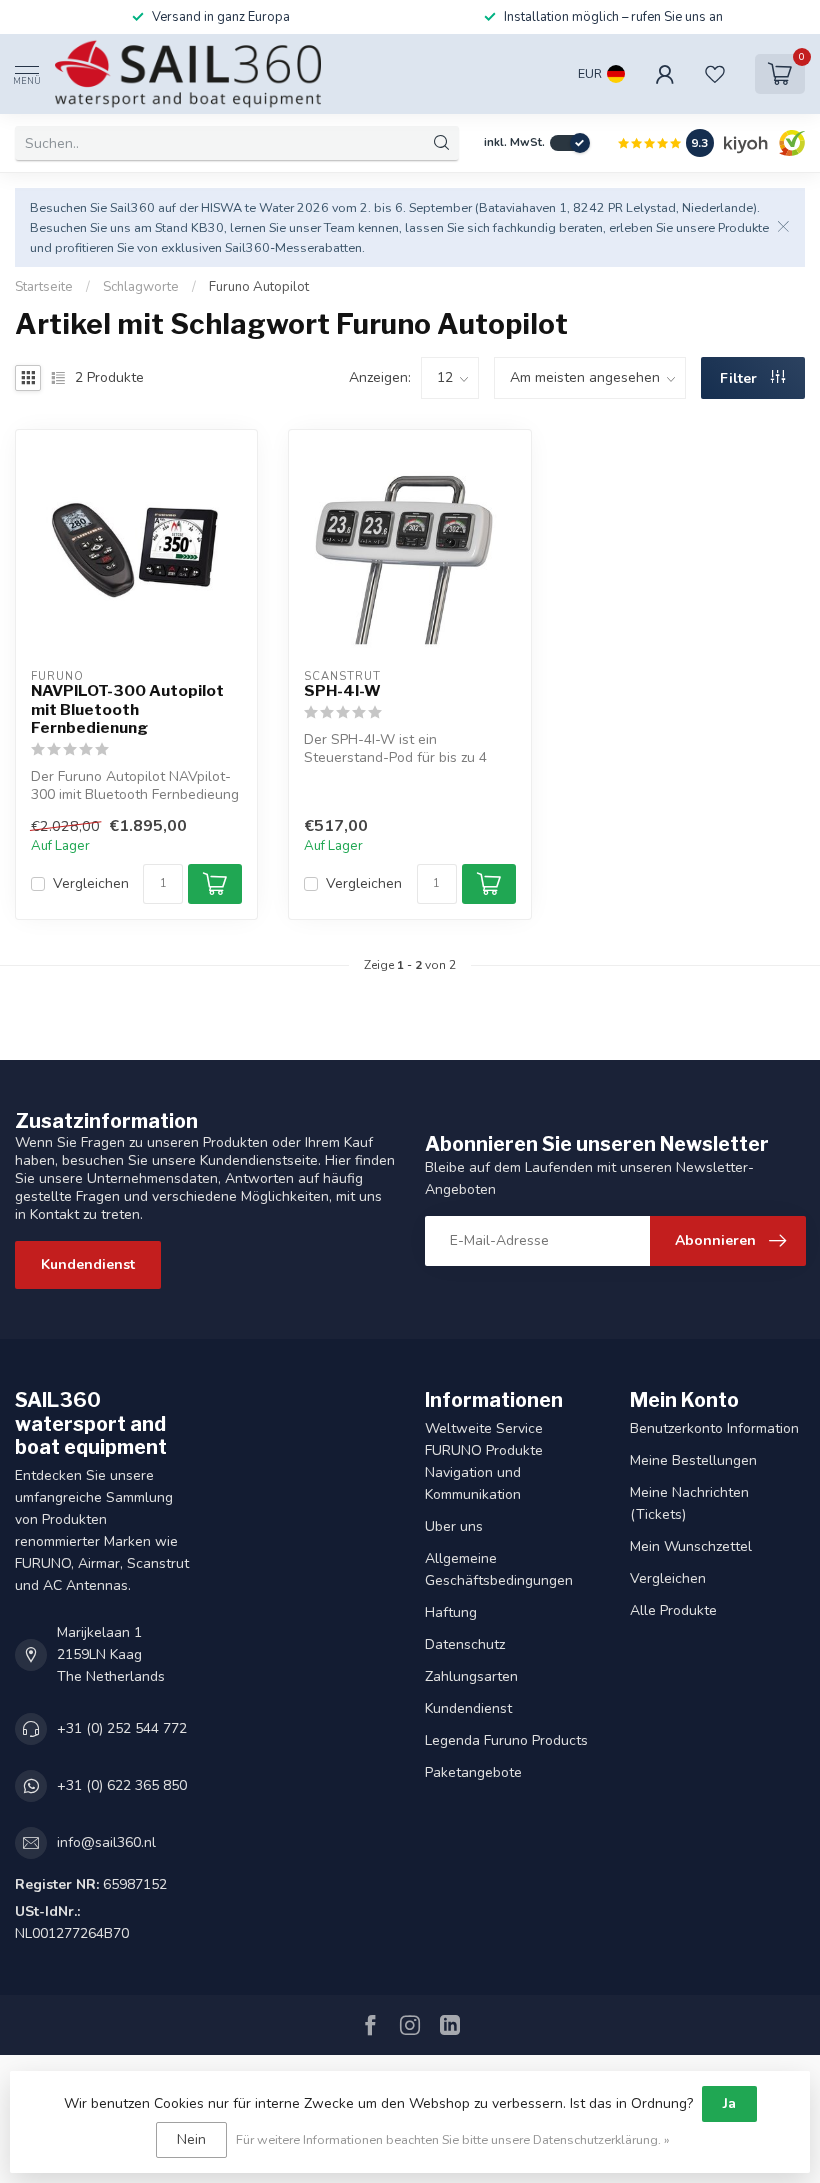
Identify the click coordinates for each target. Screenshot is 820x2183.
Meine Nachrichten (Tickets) (689, 1503)
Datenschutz (465, 1644)
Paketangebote (473, 1772)
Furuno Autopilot (259, 287)
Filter (740, 378)
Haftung (451, 1612)
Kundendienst (88, 1264)
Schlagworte (141, 287)
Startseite (44, 287)
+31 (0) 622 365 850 (122, 1785)
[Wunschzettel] (715, 74)
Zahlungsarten (471, 1676)
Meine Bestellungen (693, 1460)
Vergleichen (91, 883)
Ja (729, 2103)
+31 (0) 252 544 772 (122, 1728)
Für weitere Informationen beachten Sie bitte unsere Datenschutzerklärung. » (453, 2139)
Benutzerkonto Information (714, 1428)
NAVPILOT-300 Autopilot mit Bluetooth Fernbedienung (127, 709)
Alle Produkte (673, 1610)
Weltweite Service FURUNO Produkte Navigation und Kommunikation (484, 1461)
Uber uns (454, 1526)
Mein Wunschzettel (691, 1546)
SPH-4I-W (342, 691)
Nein (191, 2139)
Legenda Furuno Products (506, 1740)
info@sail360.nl (106, 1842)
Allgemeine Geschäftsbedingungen (499, 1569)
